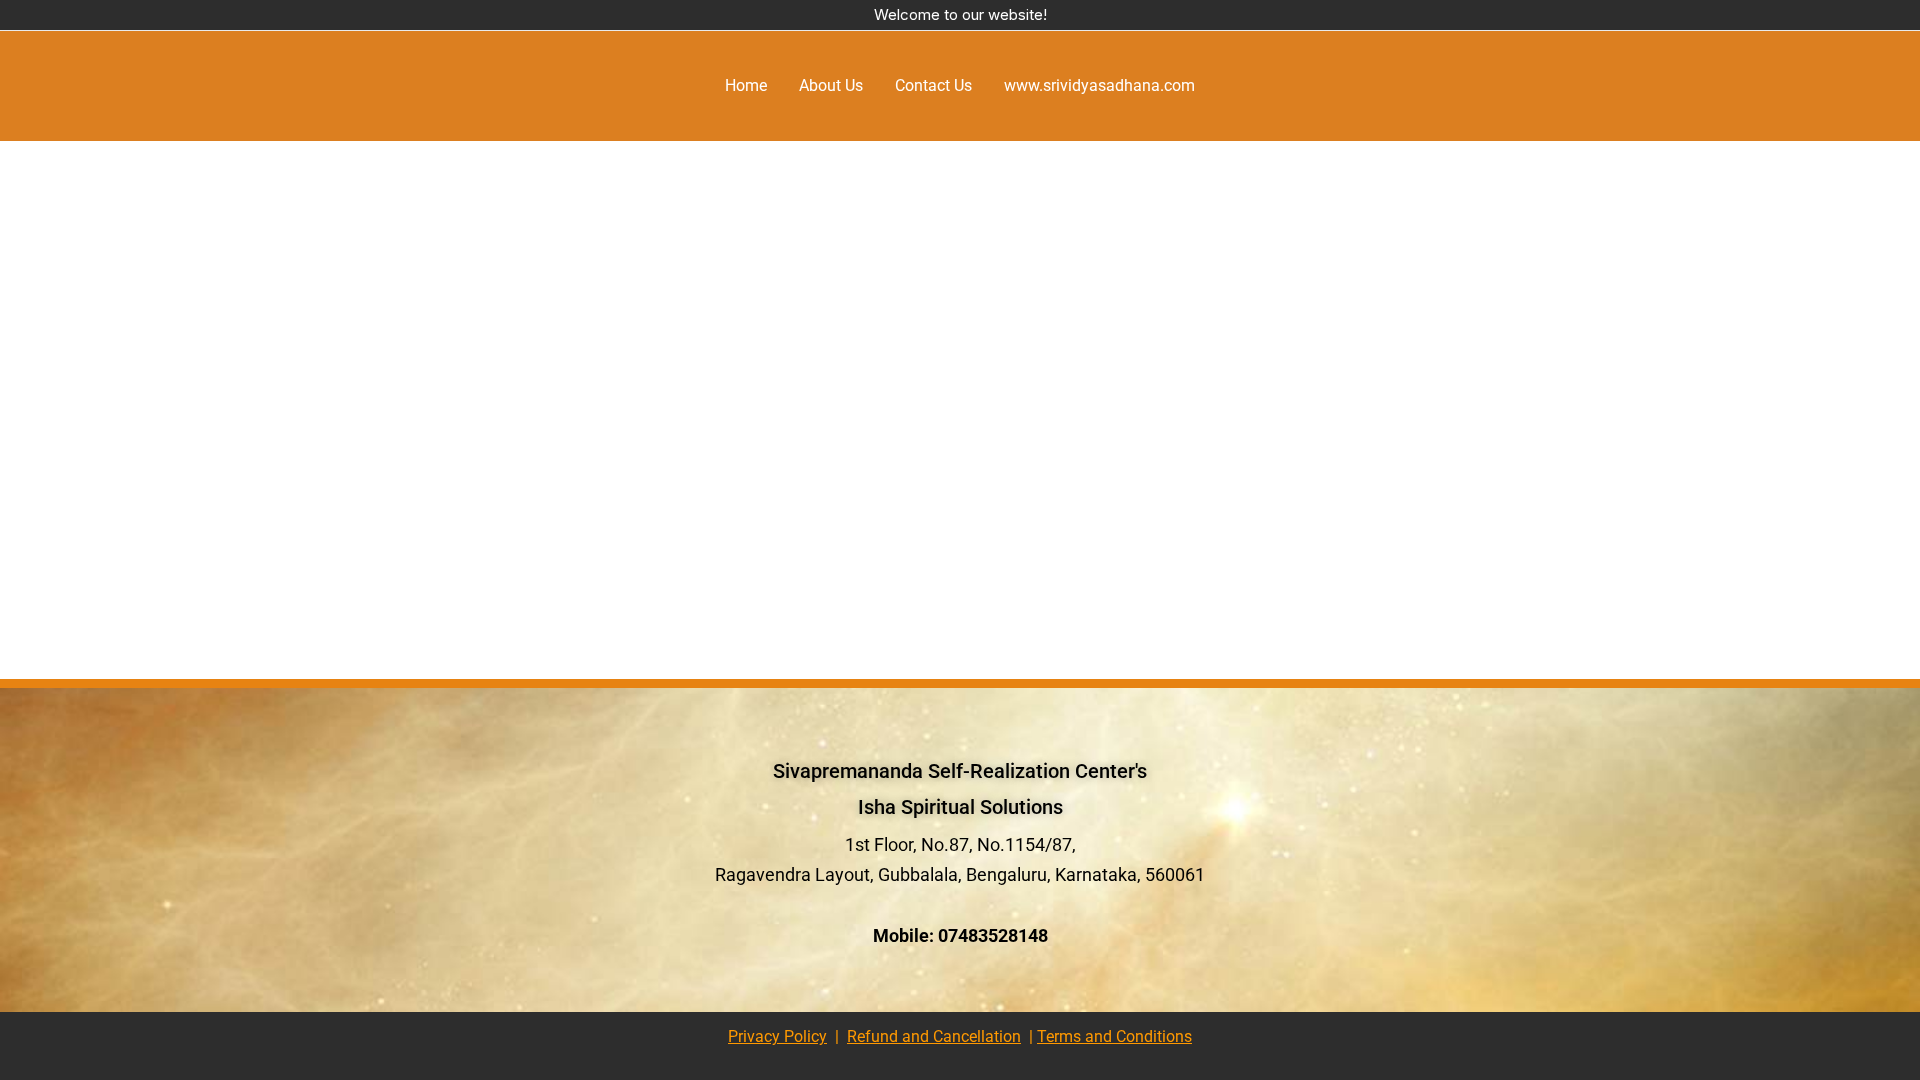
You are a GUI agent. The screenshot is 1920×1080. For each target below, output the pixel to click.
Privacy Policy (777, 1036)
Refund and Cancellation (934, 1036)
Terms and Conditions (1114, 1036)
